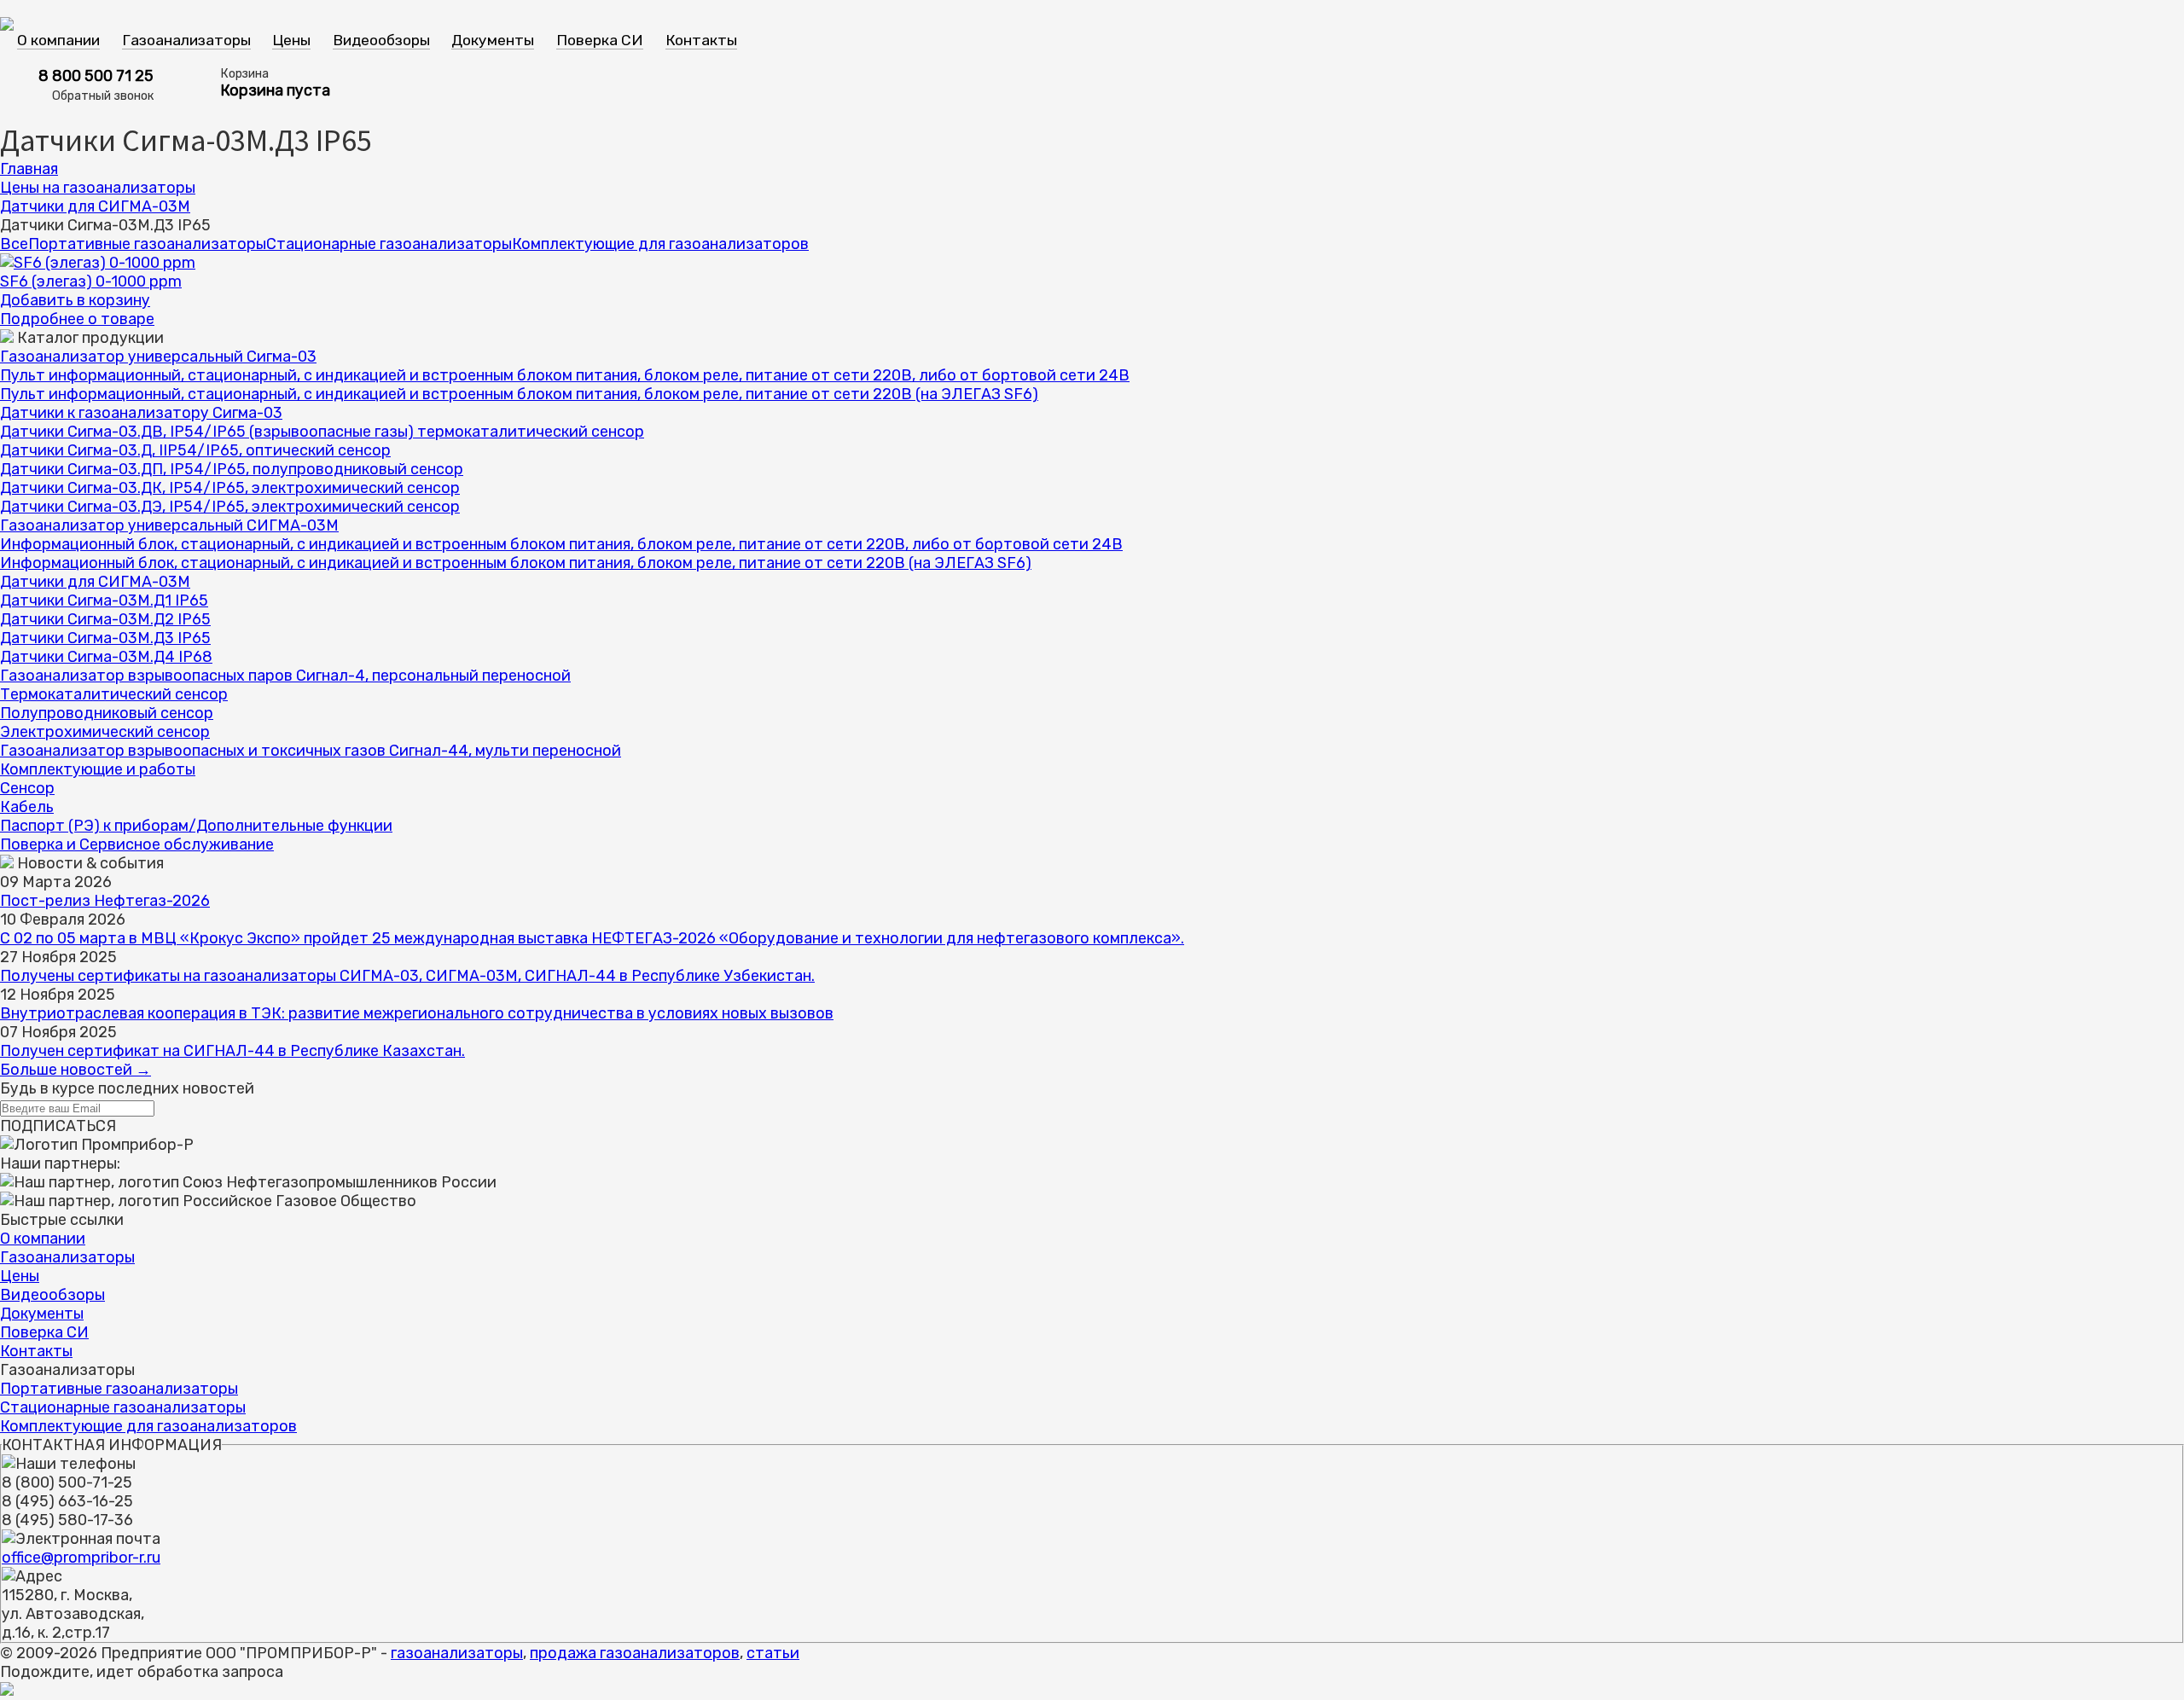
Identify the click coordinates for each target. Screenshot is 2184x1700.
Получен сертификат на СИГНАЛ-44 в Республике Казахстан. (232, 1051)
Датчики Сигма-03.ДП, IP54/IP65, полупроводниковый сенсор (232, 469)
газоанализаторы (457, 1653)
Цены (291, 40)
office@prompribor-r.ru (81, 1558)
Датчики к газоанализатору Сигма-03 (141, 413)
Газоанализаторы (186, 40)
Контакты (701, 40)
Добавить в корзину (75, 300)
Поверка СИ (600, 40)
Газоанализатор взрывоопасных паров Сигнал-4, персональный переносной (285, 676)
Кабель (27, 807)
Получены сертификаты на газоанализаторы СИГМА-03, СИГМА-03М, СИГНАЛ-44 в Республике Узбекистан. (407, 976)
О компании (58, 40)
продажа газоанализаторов (635, 1653)
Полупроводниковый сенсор (107, 713)
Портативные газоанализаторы (147, 244)
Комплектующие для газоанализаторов (660, 244)
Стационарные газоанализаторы (389, 244)
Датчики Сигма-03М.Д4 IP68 (106, 657)
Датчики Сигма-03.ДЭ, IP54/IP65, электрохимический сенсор (230, 507)
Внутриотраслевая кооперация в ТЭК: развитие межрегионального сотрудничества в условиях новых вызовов (417, 1013)
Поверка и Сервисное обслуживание (137, 844)
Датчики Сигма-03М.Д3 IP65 (105, 638)
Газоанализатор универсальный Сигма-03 (158, 357)
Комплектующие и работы (98, 769)
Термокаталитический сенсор (114, 694)
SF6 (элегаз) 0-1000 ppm (91, 281)
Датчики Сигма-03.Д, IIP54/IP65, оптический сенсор (195, 450)
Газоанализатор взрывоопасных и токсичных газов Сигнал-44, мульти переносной (311, 751)
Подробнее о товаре (77, 319)
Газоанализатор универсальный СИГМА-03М (169, 525)
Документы (493, 40)
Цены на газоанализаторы (98, 188)
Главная (29, 169)
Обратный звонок (103, 96)
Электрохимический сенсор (105, 732)
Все (14, 244)
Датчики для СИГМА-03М (95, 206)
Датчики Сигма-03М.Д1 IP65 (104, 601)
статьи (773, 1653)
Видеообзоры (381, 40)
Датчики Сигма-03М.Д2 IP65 (105, 619)
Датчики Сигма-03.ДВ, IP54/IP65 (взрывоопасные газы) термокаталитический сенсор (322, 432)
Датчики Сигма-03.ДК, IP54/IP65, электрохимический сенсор (230, 488)
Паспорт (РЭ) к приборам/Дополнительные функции (196, 826)
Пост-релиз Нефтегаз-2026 (105, 901)
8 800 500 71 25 (96, 76)
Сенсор (27, 788)
